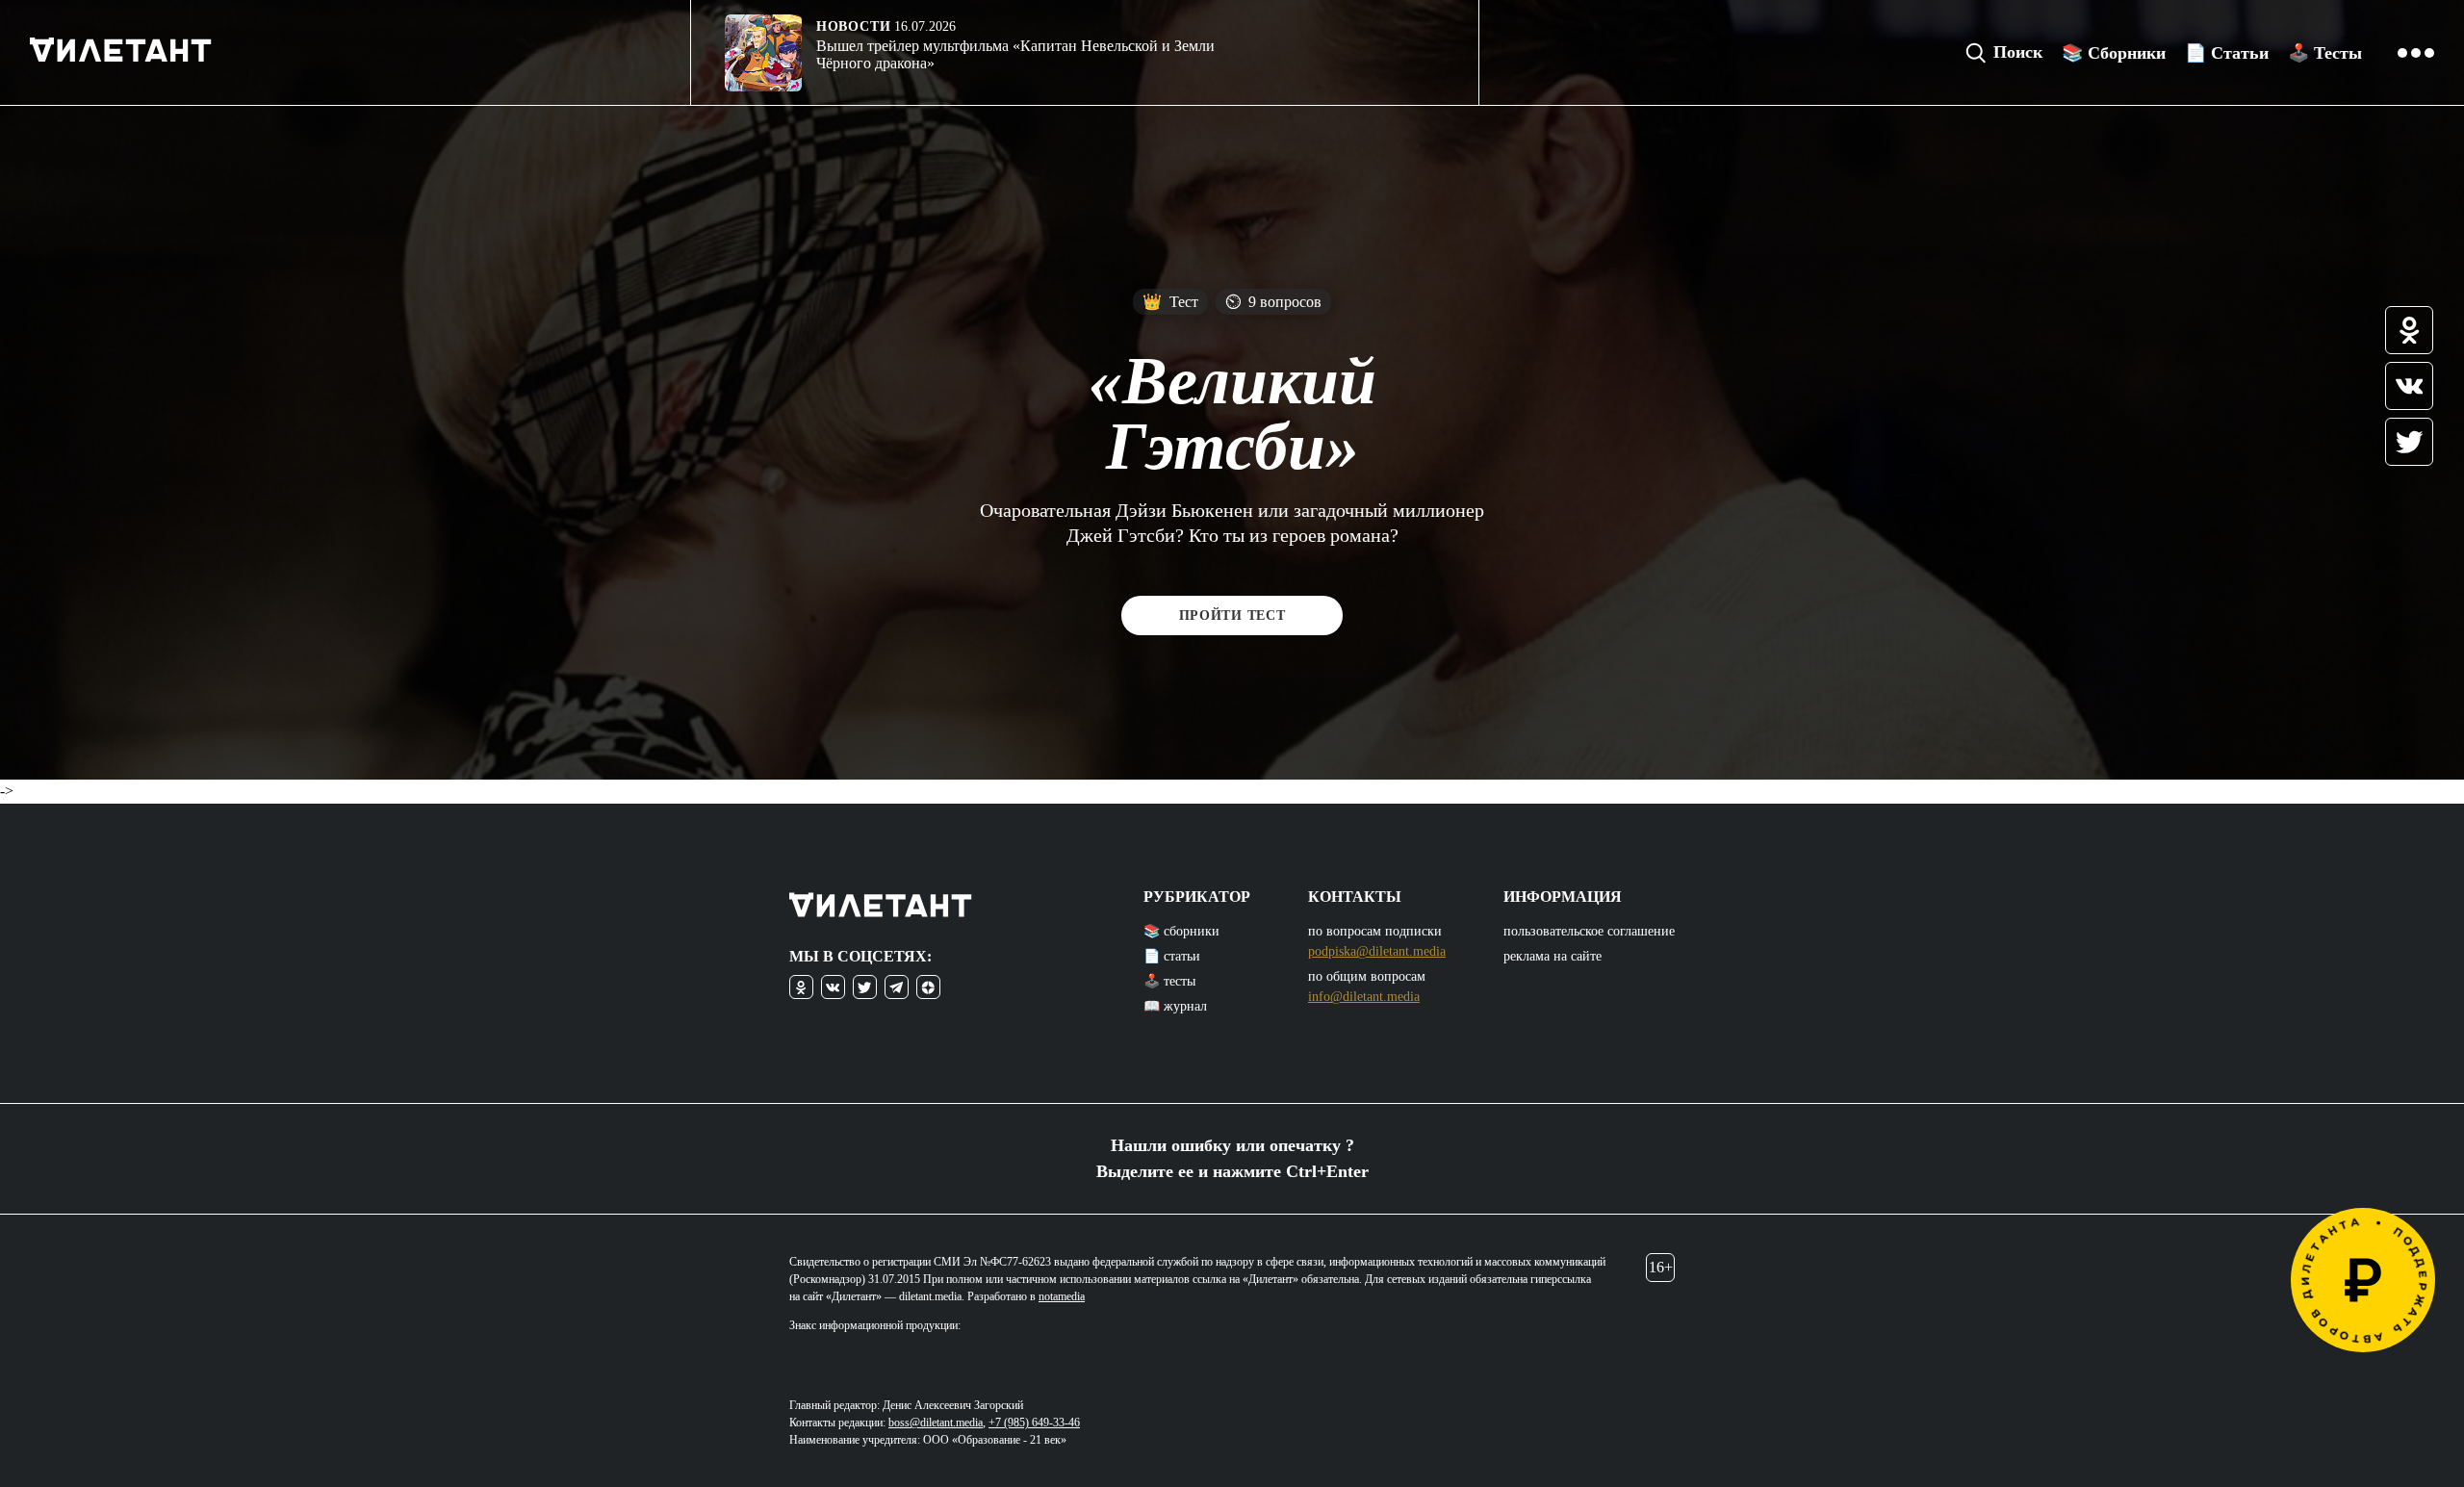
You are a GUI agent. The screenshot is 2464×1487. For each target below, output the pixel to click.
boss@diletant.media (936, 1423)
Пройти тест (1232, 615)
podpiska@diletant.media (1377, 951)
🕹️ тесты (1169, 981)
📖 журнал (1175, 1006)
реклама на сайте (1553, 956)
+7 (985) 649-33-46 (1034, 1423)
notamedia (1062, 1296)
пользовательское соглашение (1589, 931)
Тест (1170, 302)
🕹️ (2325, 53)
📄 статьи (1172, 956)
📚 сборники (1181, 931)
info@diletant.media (1364, 997)
